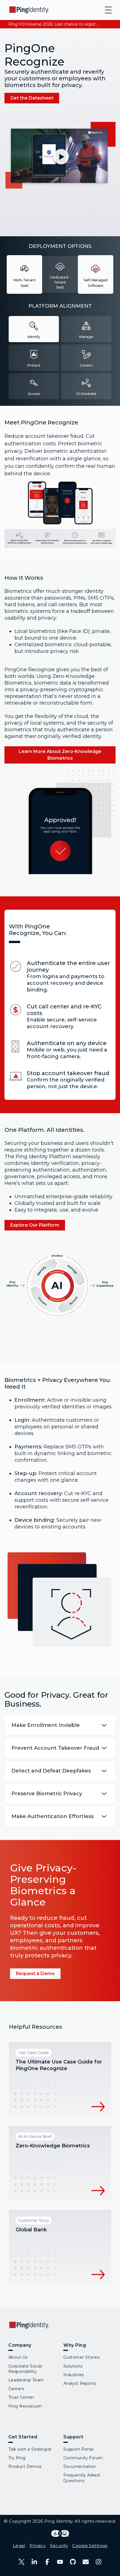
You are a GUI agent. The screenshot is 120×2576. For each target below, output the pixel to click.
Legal (19, 2546)
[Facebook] (47, 2562)
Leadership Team (26, 2380)
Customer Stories (81, 2357)
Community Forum (83, 2458)
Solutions (73, 2366)
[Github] (73, 2562)
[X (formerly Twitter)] (21, 2562)
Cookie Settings (90, 2546)
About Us (18, 2357)
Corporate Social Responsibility (25, 2369)
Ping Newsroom (25, 2406)
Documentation (80, 2466)
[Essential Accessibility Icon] (60, 2533)
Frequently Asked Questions (81, 2478)
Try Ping (17, 2458)
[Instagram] (99, 2562)
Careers (16, 2389)
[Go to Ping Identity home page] (29, 10)
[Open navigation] (108, 10)
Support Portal (78, 2449)
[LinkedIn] (34, 2562)
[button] (60, 159)
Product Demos (25, 2466)
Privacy (38, 2546)
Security (59, 2546)
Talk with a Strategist (30, 2449)
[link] (32, 98)
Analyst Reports (80, 2383)
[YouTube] (60, 2562)
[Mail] (86, 2562)
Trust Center (21, 2397)
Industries (74, 2375)
